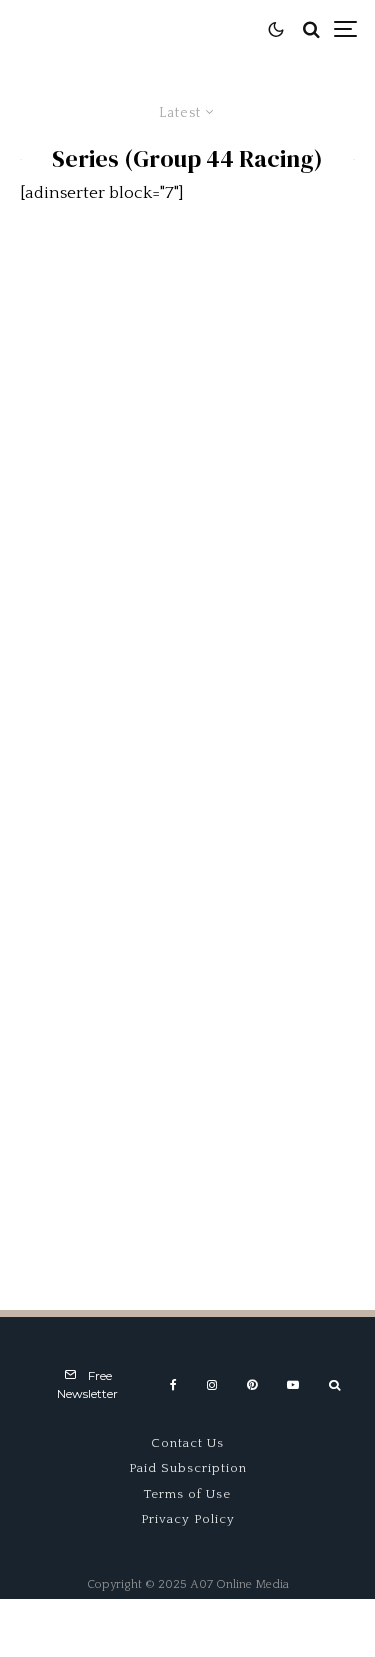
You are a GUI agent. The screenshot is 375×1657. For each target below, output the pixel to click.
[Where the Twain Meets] (187, 615)
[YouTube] (293, 1385)
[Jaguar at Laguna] (187, 1121)
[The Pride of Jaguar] (187, 868)
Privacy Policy (188, 1519)
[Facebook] (173, 1385)
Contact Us (187, 1443)
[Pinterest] (252, 1385)
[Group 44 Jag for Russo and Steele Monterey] (187, 362)
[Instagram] (212, 1385)
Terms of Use (187, 1494)
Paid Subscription (188, 1468)
